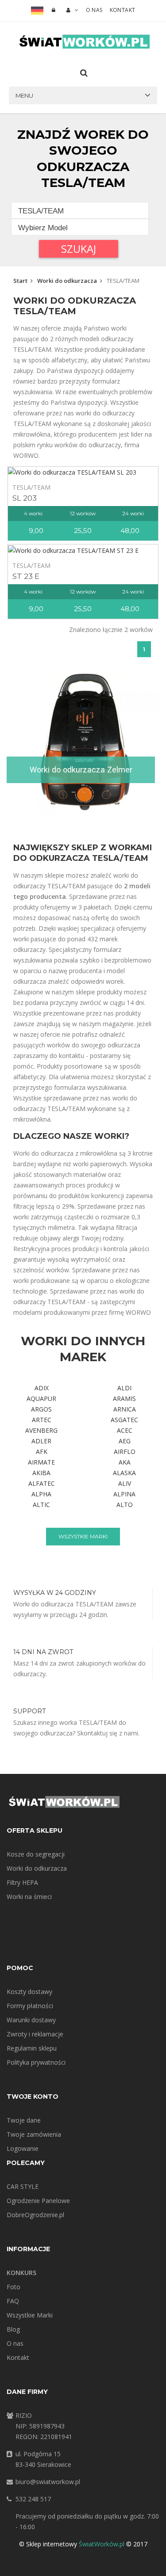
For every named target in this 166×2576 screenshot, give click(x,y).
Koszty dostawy (29, 1992)
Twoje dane (24, 2120)
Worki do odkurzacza (67, 281)
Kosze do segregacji (36, 1854)
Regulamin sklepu (32, 2048)
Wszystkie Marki (30, 2315)
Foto (14, 2287)
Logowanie (23, 2148)
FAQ (13, 2301)
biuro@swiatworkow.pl (48, 2482)
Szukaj (79, 249)
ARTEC (42, 1420)
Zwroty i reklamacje (35, 2034)
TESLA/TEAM (31, 487)
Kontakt (123, 10)
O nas (94, 10)
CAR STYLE (23, 2186)
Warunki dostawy (31, 2020)
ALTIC (41, 1505)
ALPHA (41, 1494)
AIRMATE (41, 1462)
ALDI (124, 1388)
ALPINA (124, 1494)
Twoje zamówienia (34, 2134)
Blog (13, 2329)
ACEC (125, 1430)
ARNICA (125, 1409)
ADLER (41, 1441)
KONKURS (21, 2273)
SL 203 (25, 498)
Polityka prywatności (36, 2062)
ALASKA (124, 1473)
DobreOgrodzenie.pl (35, 2215)
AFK (42, 1452)
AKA (125, 1462)
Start (20, 281)
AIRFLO (125, 1452)
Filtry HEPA (22, 1882)
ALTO (125, 1505)
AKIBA (41, 1473)
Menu (24, 95)
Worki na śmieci (29, 1897)
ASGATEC (124, 1420)
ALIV (125, 1483)
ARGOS (41, 1409)
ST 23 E (26, 576)
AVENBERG (41, 1430)
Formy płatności (30, 2006)
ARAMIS (124, 1398)
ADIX (42, 1388)
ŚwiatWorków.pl (102, 2544)
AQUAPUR (41, 1398)
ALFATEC (42, 1483)
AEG (125, 1441)
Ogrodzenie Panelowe (38, 2201)
